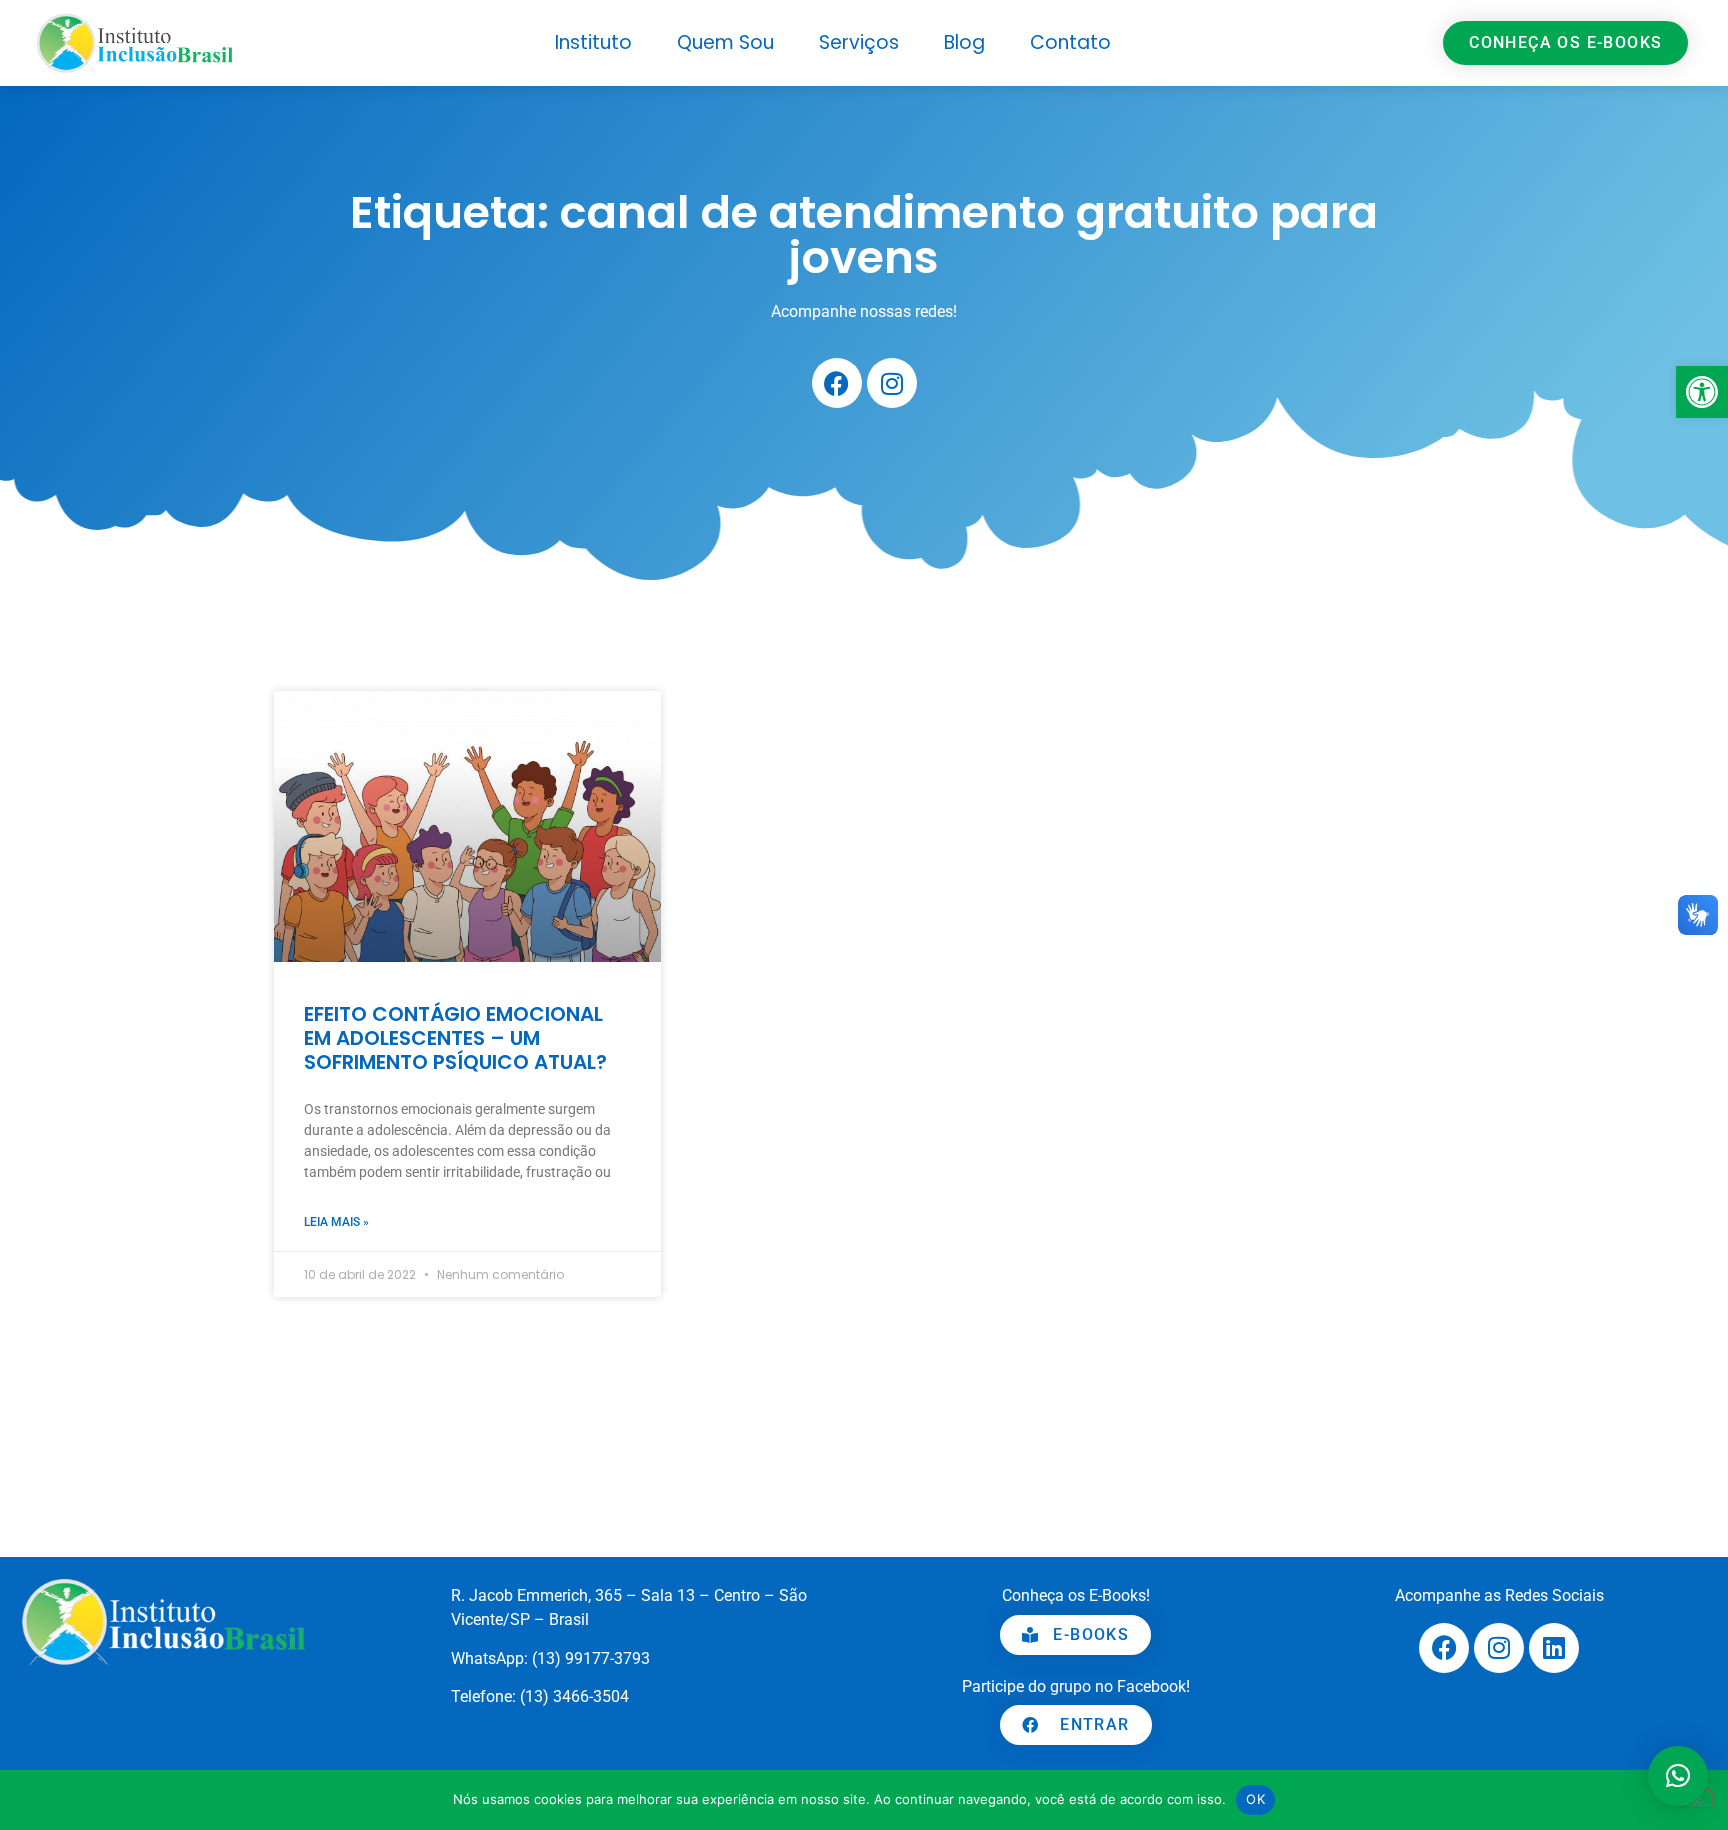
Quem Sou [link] (725, 42)
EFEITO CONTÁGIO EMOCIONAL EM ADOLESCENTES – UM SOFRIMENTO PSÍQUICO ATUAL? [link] (455, 1038)
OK (1255, 1799)
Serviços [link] (859, 42)
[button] (1678, 1776)
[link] (1702, 392)
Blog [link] (964, 42)
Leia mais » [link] (336, 1222)
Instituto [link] (593, 42)
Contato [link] (1070, 42)
